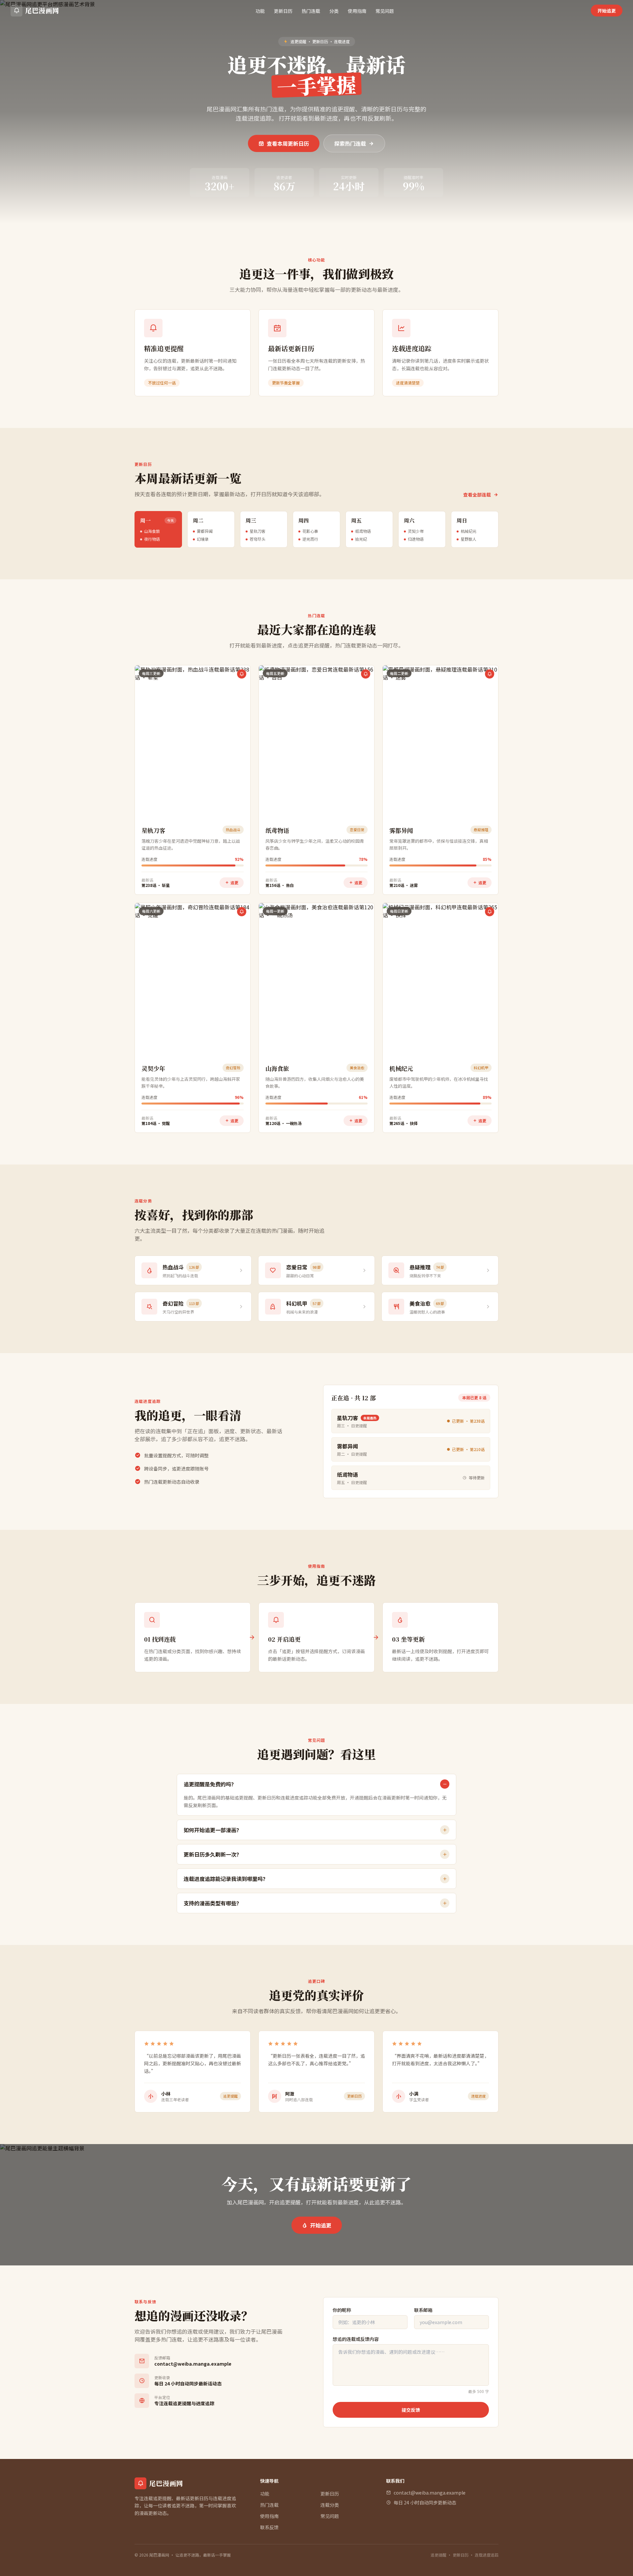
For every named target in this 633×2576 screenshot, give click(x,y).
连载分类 (330, 2505)
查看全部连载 (477, 495)
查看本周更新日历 (288, 143)
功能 (260, 11)
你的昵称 (342, 2310)
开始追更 (607, 11)
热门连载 (311, 11)
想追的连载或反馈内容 (356, 2339)
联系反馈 (269, 2527)
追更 (234, 882)
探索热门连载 (350, 143)
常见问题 (385, 11)
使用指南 (357, 11)
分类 (334, 11)
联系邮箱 (423, 2310)
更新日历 (283, 11)
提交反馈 (411, 2410)
